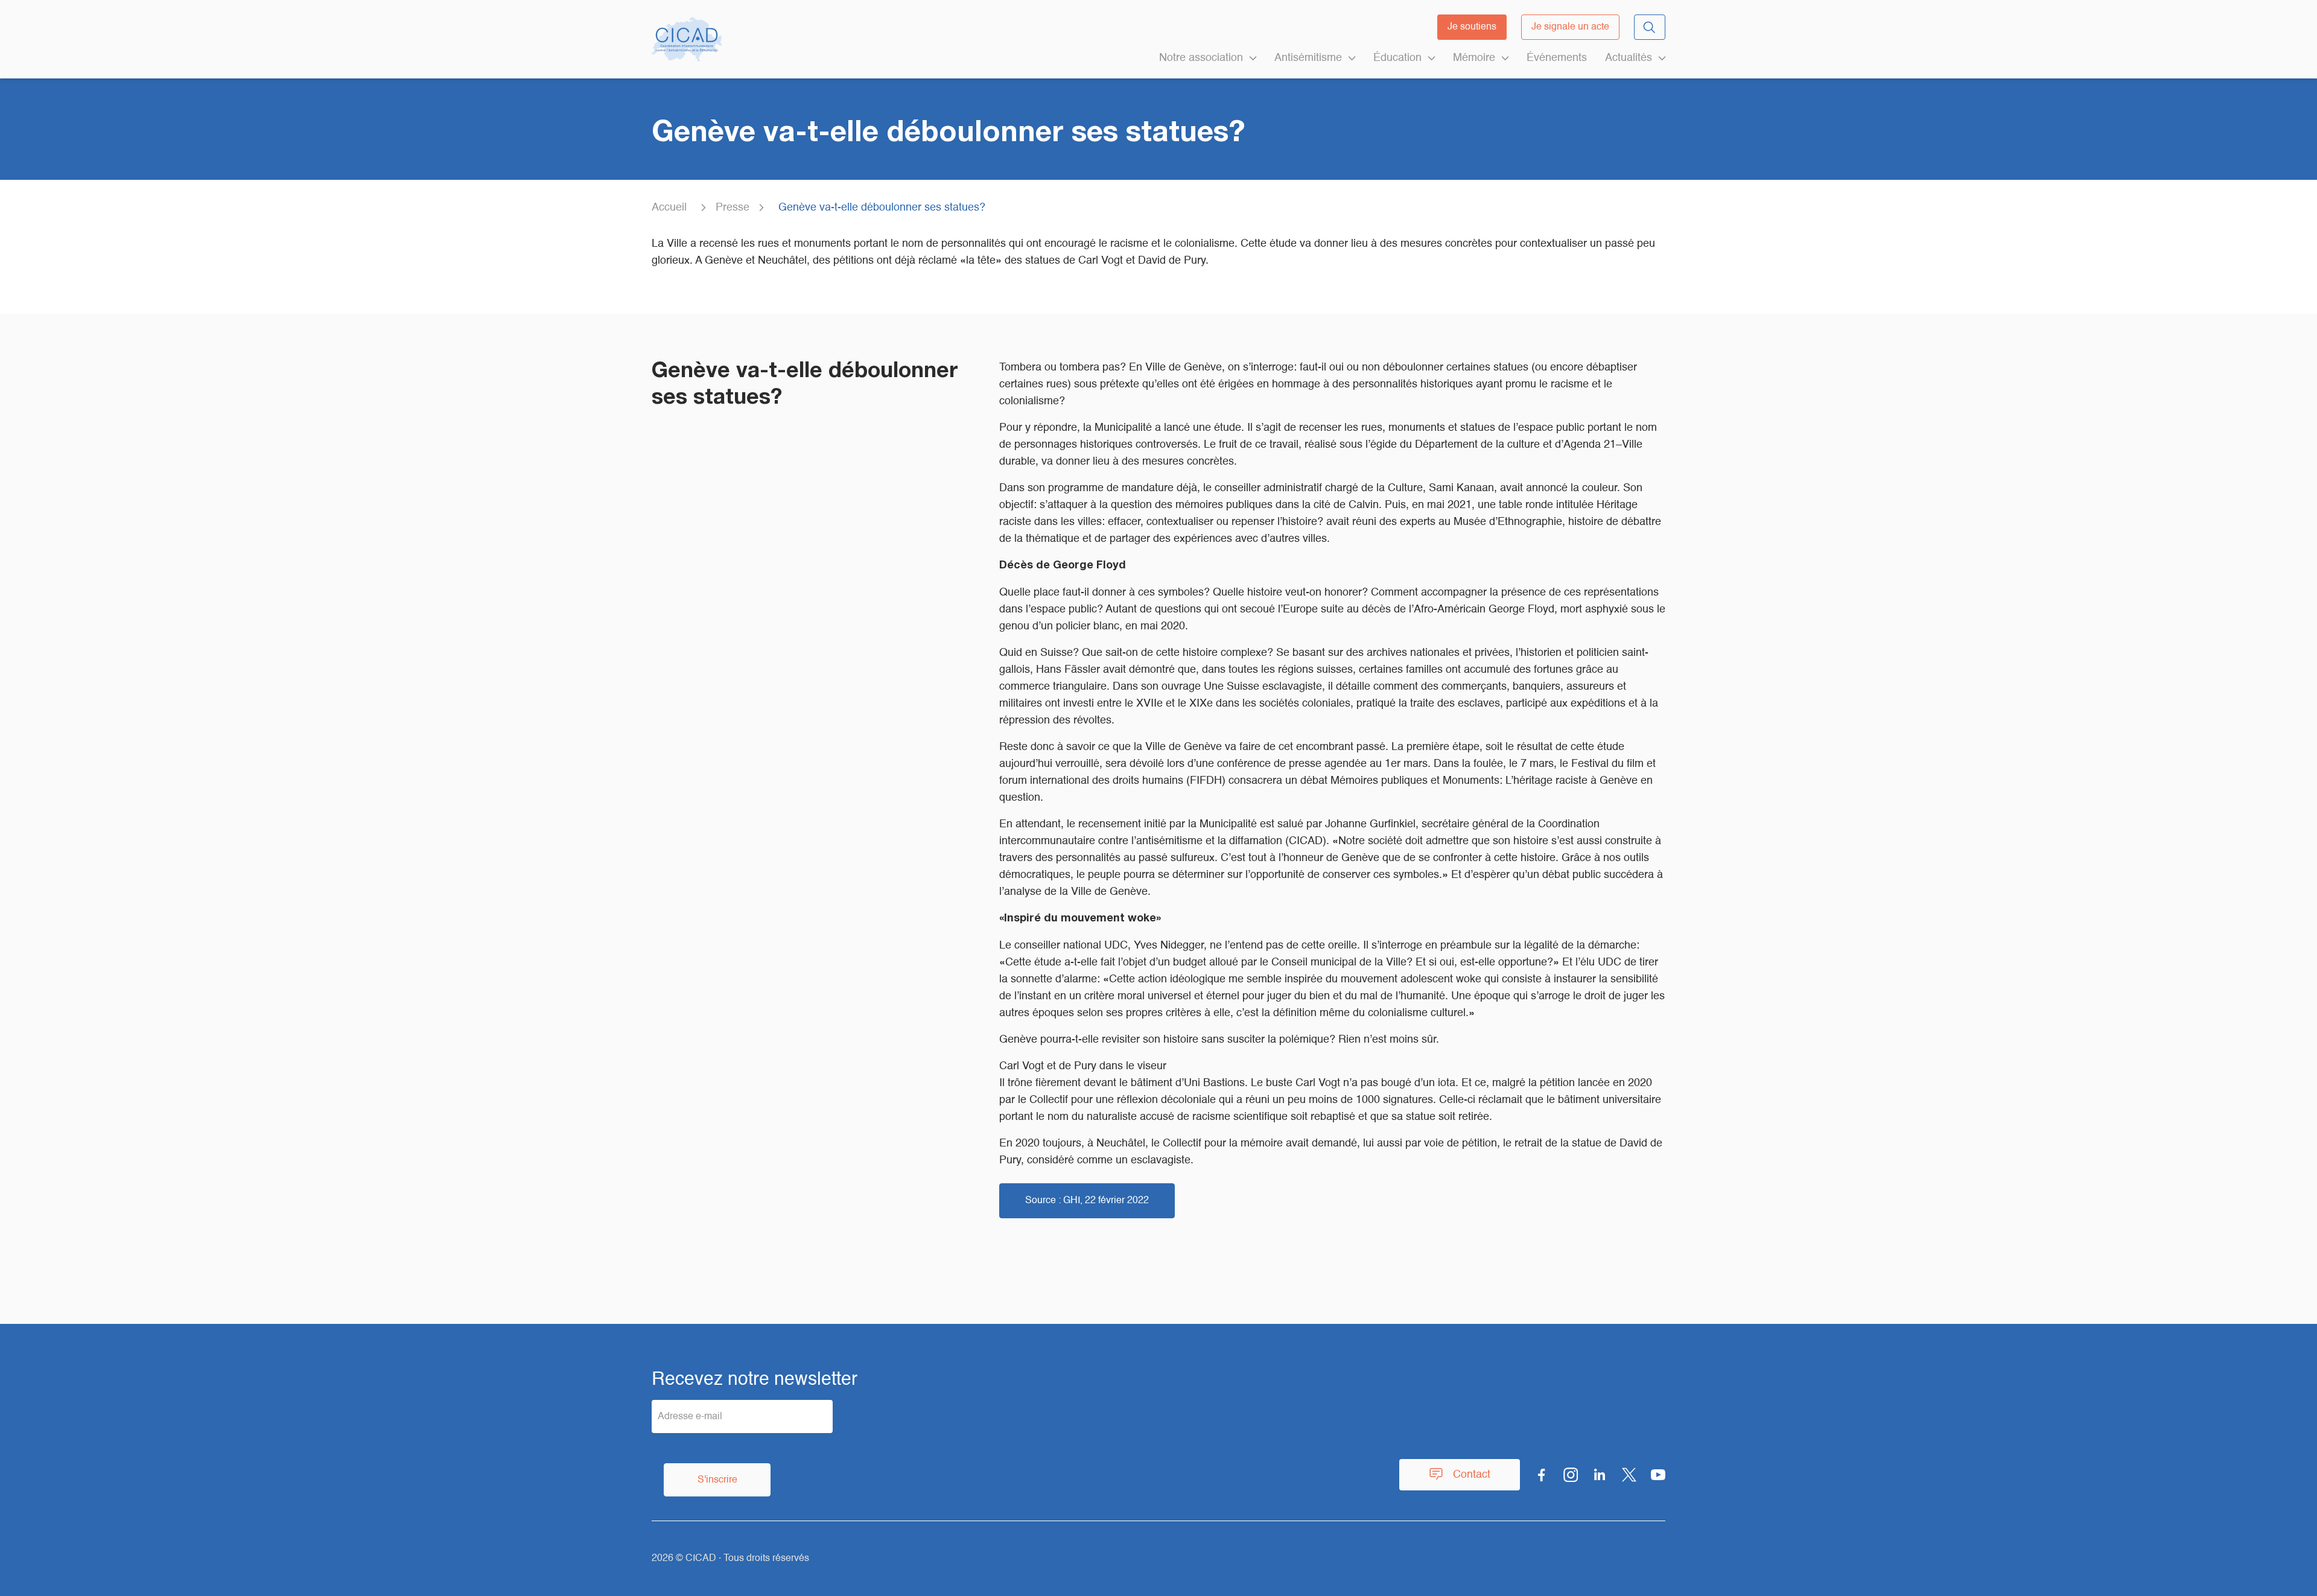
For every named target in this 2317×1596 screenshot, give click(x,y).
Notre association (1201, 58)
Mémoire (1474, 58)
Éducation (1397, 58)
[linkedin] (1600, 1475)
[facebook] (1542, 1475)
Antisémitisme (1308, 58)
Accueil (669, 208)
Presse (733, 208)
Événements (1557, 58)
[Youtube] (1658, 1475)
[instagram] (1571, 1475)
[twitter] (1629, 1475)
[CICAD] (687, 39)
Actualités (1629, 58)
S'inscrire (717, 1480)
